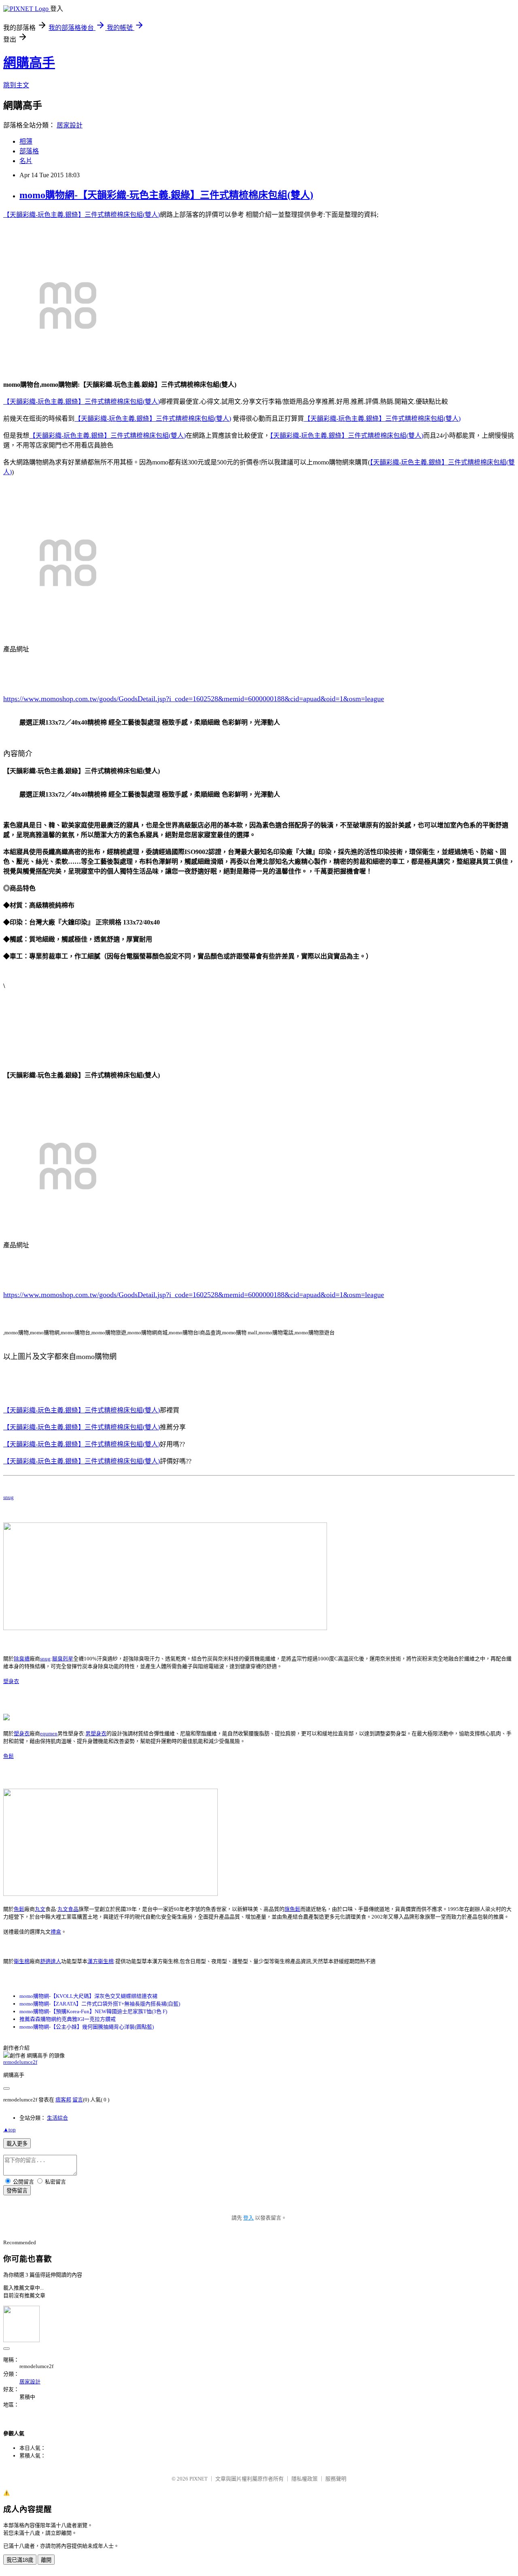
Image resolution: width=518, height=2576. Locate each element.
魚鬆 (8, 1756)
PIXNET (198, 2479)
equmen (49, 1733)
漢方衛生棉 (101, 1961)
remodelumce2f (20, 2062)
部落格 (29, 151)
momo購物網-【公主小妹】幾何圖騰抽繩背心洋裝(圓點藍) (87, 2027)
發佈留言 (17, 2191)
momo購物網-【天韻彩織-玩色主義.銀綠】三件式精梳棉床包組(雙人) (166, 195)
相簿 (26, 141)
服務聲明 (336, 2479)
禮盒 (56, 1932)
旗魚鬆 (292, 1909)
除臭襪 (22, 1659)
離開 (46, 2560)
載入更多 (17, 2144)
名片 (26, 161)
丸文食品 (68, 1909)
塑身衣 (11, 1681)
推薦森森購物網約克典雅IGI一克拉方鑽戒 (68, 2019)
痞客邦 (63, 2100)
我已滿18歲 (20, 2560)
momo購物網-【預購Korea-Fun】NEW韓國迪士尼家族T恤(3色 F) (93, 2011)
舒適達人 (51, 1961)
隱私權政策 (305, 2479)
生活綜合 (57, 2118)
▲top (10, 2130)
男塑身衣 (96, 1733)
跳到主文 (16, 85)
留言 (78, 2100)
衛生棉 (22, 1961)
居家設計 (70, 125)
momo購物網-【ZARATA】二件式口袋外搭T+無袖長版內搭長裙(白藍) (100, 2004)
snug (8, 1497)
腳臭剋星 (63, 1659)
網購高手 (29, 63)
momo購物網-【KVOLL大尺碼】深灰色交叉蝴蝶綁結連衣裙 (88, 1996)
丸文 (40, 1909)
